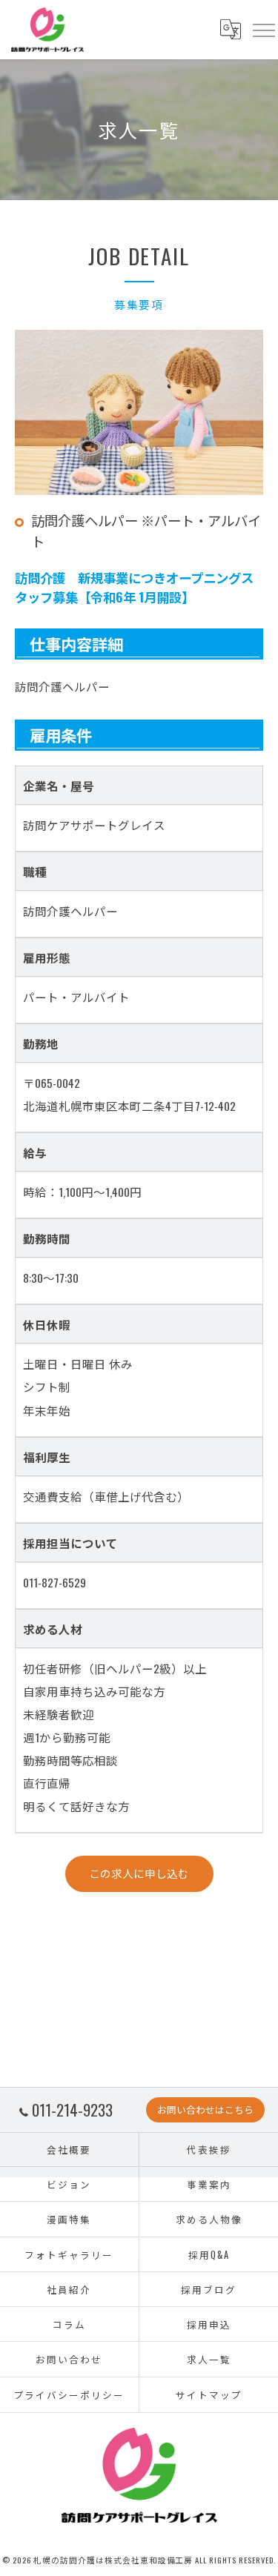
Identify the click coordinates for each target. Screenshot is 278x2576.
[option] (139, 412)
